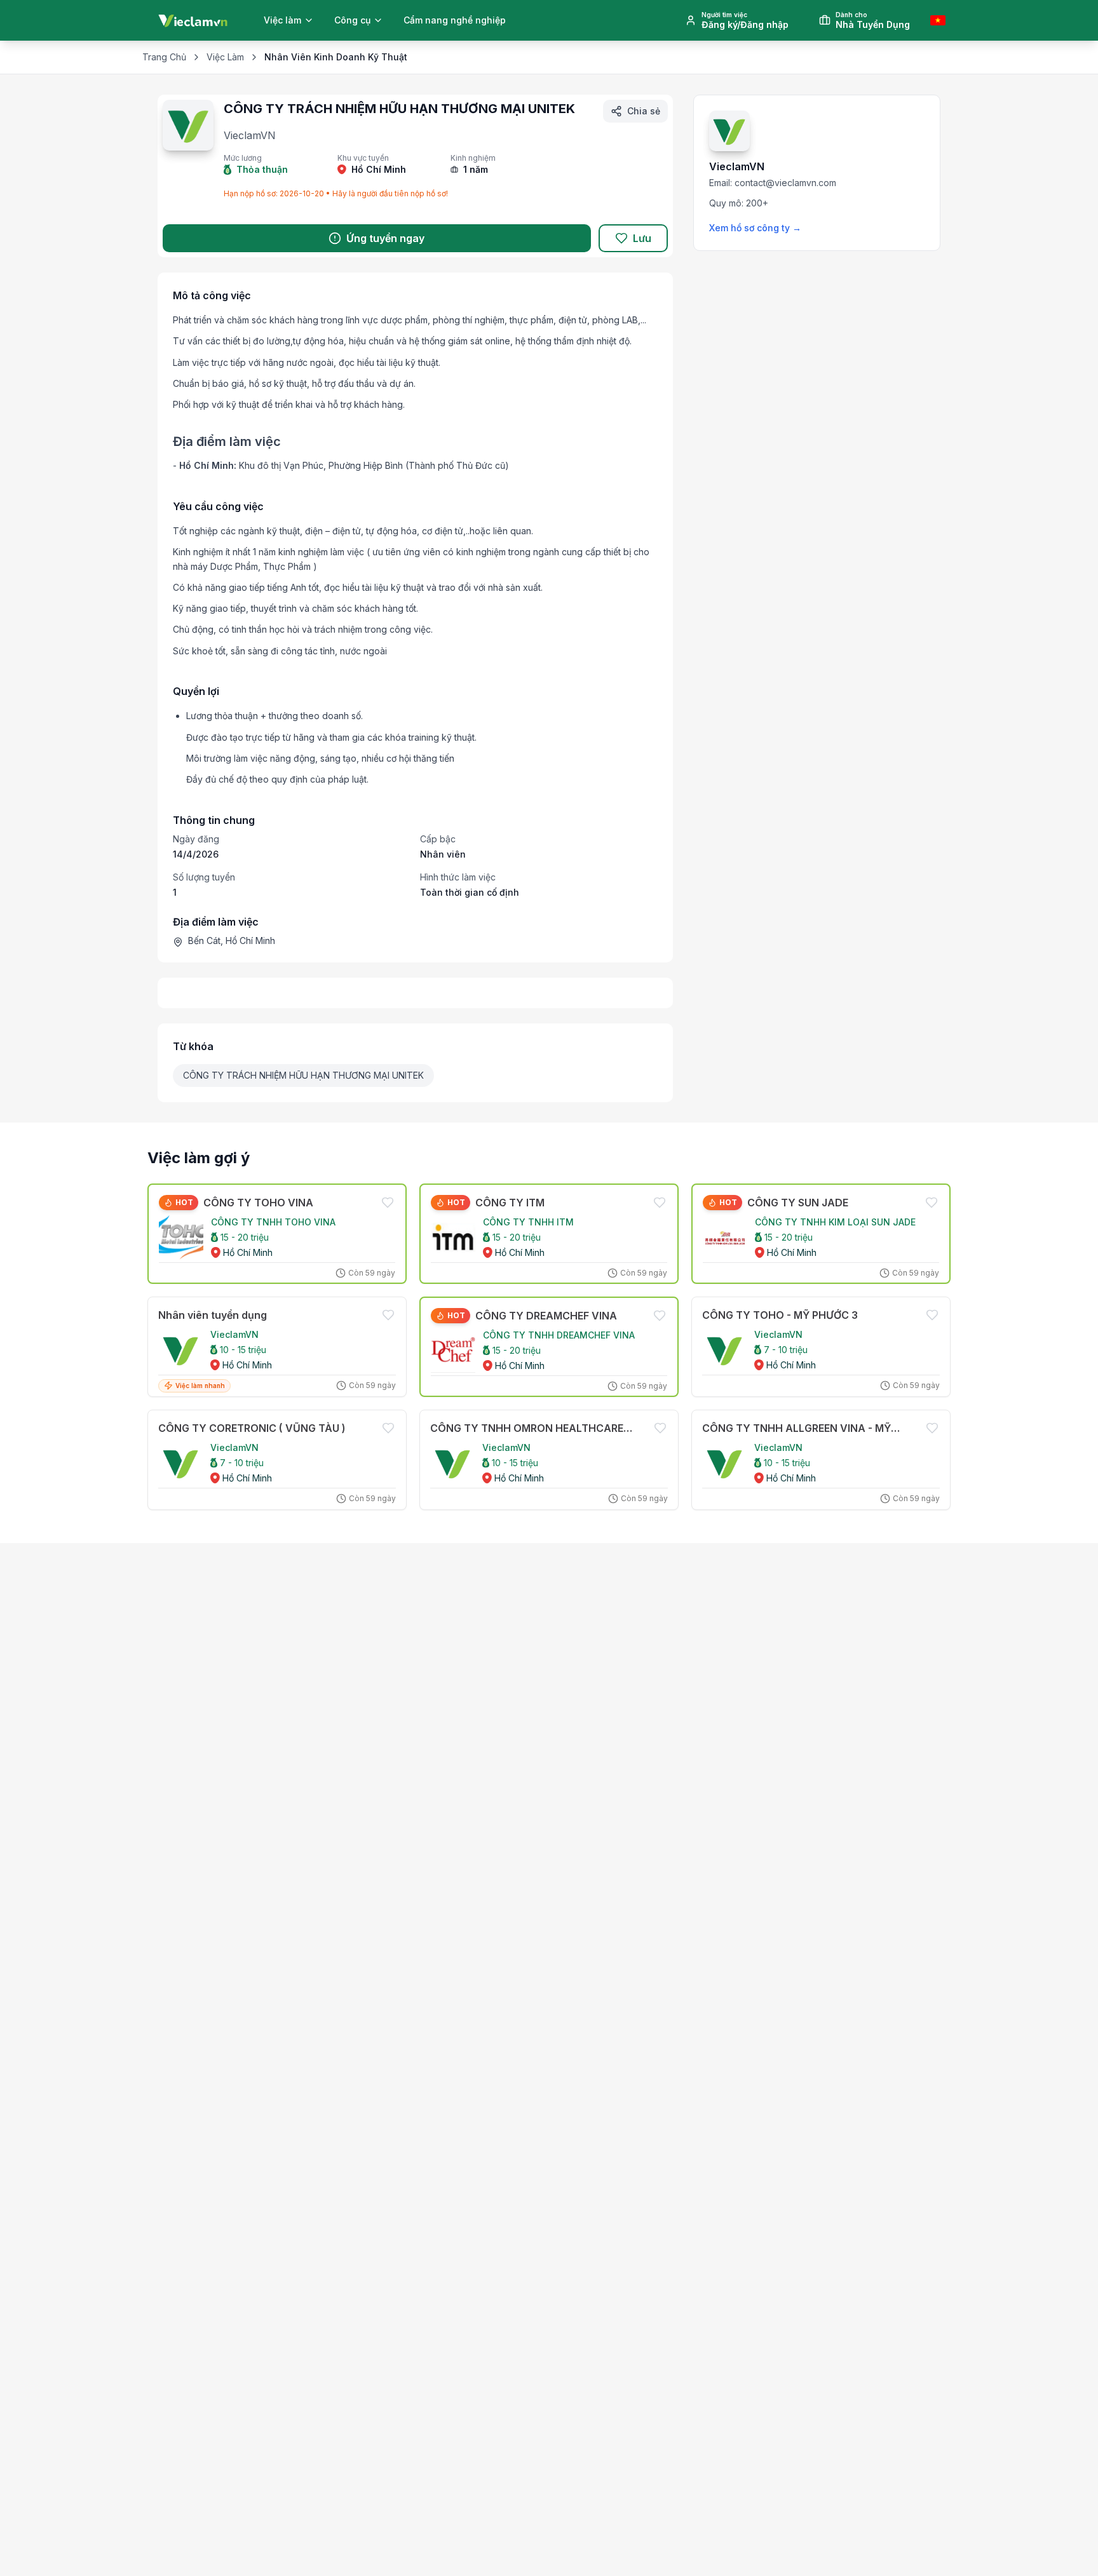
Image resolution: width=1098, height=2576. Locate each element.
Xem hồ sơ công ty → (755, 228)
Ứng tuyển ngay (385, 238)
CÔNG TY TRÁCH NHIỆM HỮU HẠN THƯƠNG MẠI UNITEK (303, 1075)
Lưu (642, 238)
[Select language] (938, 20)
